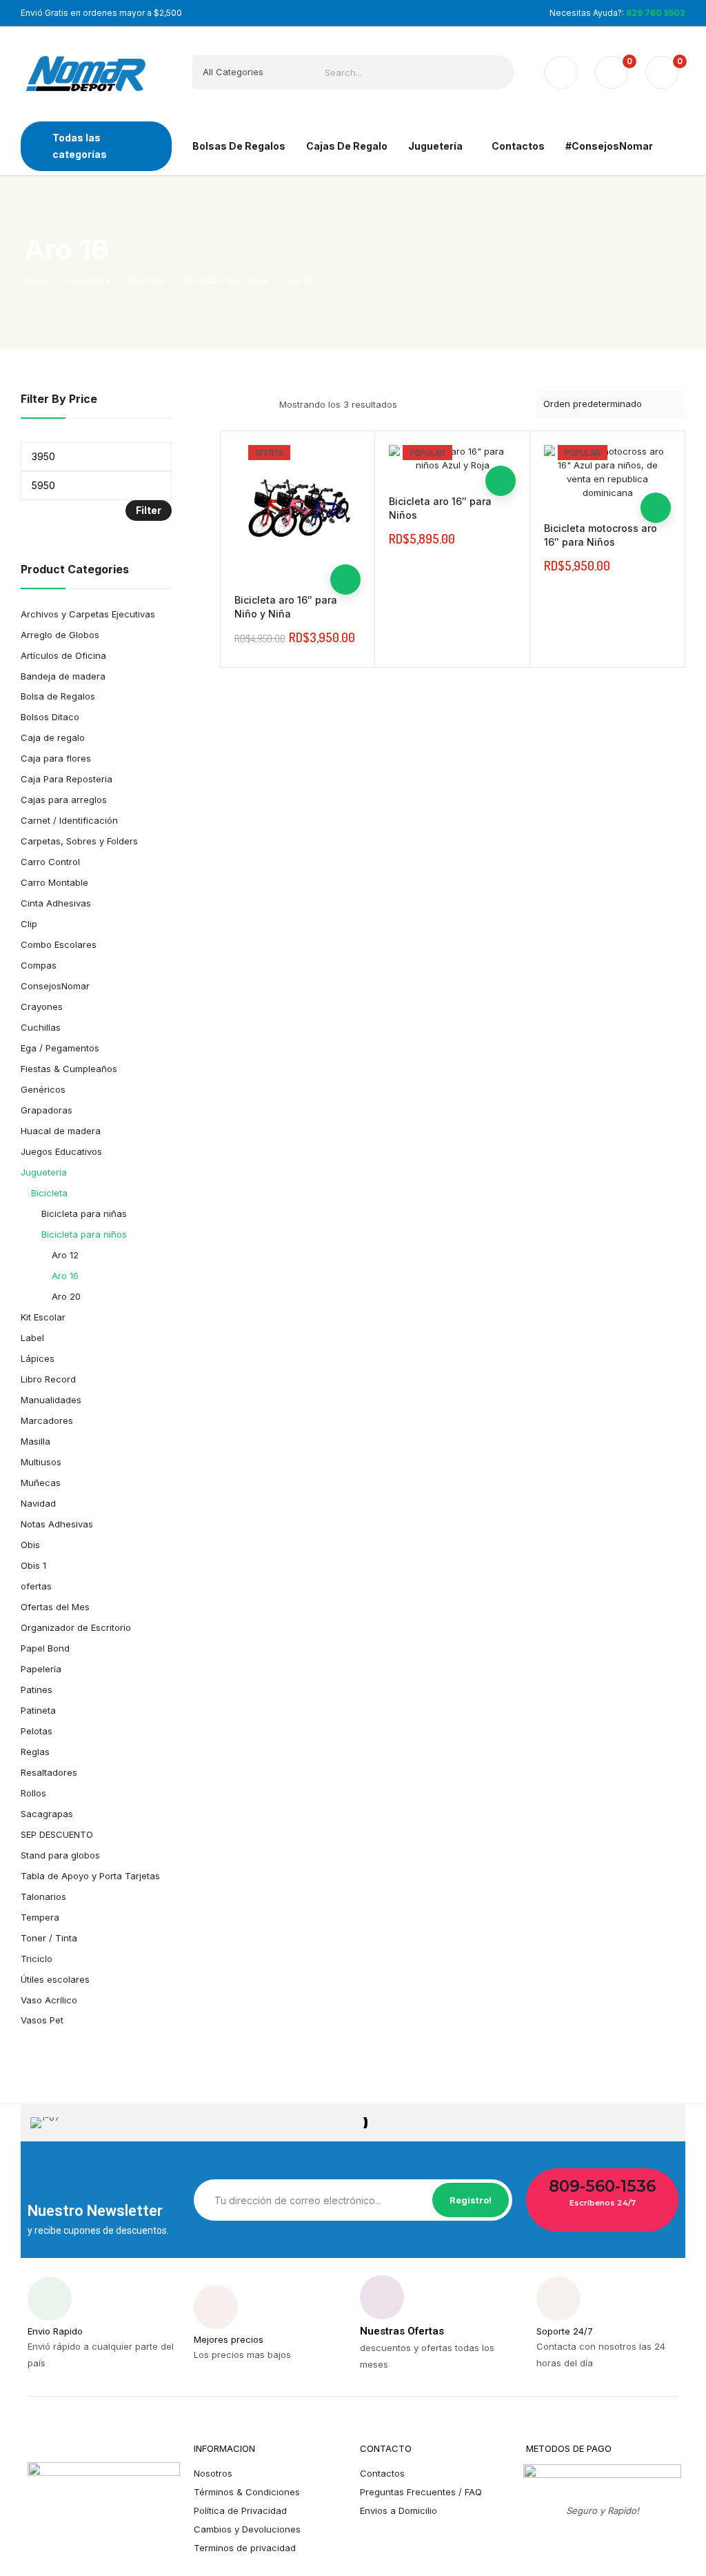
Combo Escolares (59, 944)
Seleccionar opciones (345, 579)
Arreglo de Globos (60, 635)
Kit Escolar (43, 1317)
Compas (39, 965)
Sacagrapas (47, 1814)
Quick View (345, 549)
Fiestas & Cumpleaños (69, 1069)
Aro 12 (65, 1255)
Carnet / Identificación (69, 820)
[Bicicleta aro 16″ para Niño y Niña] (298, 508)
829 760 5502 (656, 13)
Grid (229, 404)
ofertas (36, 1586)
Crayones (42, 1007)
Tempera (40, 1917)
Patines (37, 1690)
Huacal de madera (61, 1131)
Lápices (38, 1358)
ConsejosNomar (55, 986)
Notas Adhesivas (57, 1524)
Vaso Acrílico (49, 2000)
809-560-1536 (602, 2186)
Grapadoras (47, 1110)
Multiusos (41, 1462)
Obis (30, 1545)
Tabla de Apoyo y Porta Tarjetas (90, 1876)
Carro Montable (54, 882)
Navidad (38, 1503)
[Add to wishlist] (345, 519)
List (253, 404)
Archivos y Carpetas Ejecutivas (88, 614)
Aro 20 (66, 1296)
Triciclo (37, 1959)
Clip (29, 924)
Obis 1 (33, 1565)
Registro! (471, 2200)
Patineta (38, 1710)
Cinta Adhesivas (56, 903)
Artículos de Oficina (63, 655)
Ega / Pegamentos (60, 1048)
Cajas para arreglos (64, 800)
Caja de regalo (53, 737)
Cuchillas (41, 1027)
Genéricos (43, 1089)
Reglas (35, 1752)
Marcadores (47, 1420)
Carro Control (50, 862)
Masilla (36, 1441)
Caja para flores (56, 758)
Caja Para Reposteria (67, 779)
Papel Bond (45, 1648)
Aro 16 (65, 1276)
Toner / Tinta (49, 1938)
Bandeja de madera (63, 676)
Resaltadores (49, 1772)
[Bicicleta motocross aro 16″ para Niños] (607, 473)
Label (32, 1338)
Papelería (41, 1669)
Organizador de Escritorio (76, 1627)
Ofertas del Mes (55, 1607)
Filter (149, 510)
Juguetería (44, 1172)
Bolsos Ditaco (50, 717)
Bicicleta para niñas (84, 1213)
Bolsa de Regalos (58, 696)
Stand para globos (60, 1855)
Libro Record (48, 1379)
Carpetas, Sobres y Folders (79, 841)
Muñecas (41, 1483)
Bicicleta (49, 1193)
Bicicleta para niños (84, 1234)
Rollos (33, 1793)
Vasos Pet (42, 2020)
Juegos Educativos (61, 1151)
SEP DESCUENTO (57, 1834)
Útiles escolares (55, 1979)
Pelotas (37, 1731)
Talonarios (43, 1896)
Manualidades (51, 1400)
